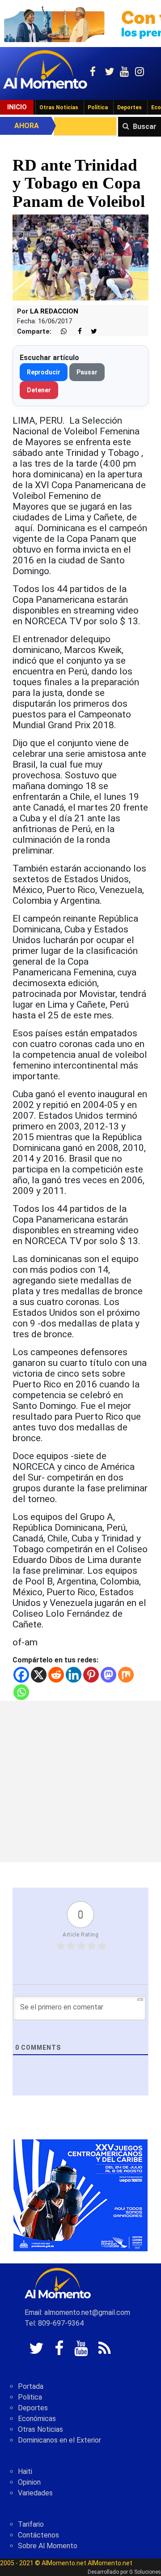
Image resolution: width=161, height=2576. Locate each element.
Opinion (29, 2482)
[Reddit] (56, 1675)
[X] (39, 1675)
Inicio (17, 107)
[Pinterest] (91, 1675)
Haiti (25, 2471)
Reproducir (44, 372)
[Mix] (126, 1675)
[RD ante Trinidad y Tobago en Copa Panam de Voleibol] (80, 257)
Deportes (129, 107)
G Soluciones (145, 2572)
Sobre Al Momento (48, 2546)
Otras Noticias (59, 107)
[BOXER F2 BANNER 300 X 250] (80, 2195)
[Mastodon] (108, 1675)
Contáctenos (38, 2535)
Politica (30, 2397)
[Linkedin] (74, 1675)
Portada (31, 2386)
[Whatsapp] (21, 1692)
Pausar (87, 372)
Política (98, 107)
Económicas (37, 2419)
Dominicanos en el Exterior (59, 2440)
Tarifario (31, 2524)
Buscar (145, 127)
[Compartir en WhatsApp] (60, 332)
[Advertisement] (80, 1782)
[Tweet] (90, 332)
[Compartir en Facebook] (75, 332)
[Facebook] (21, 1675)
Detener (39, 390)
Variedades (35, 2493)
